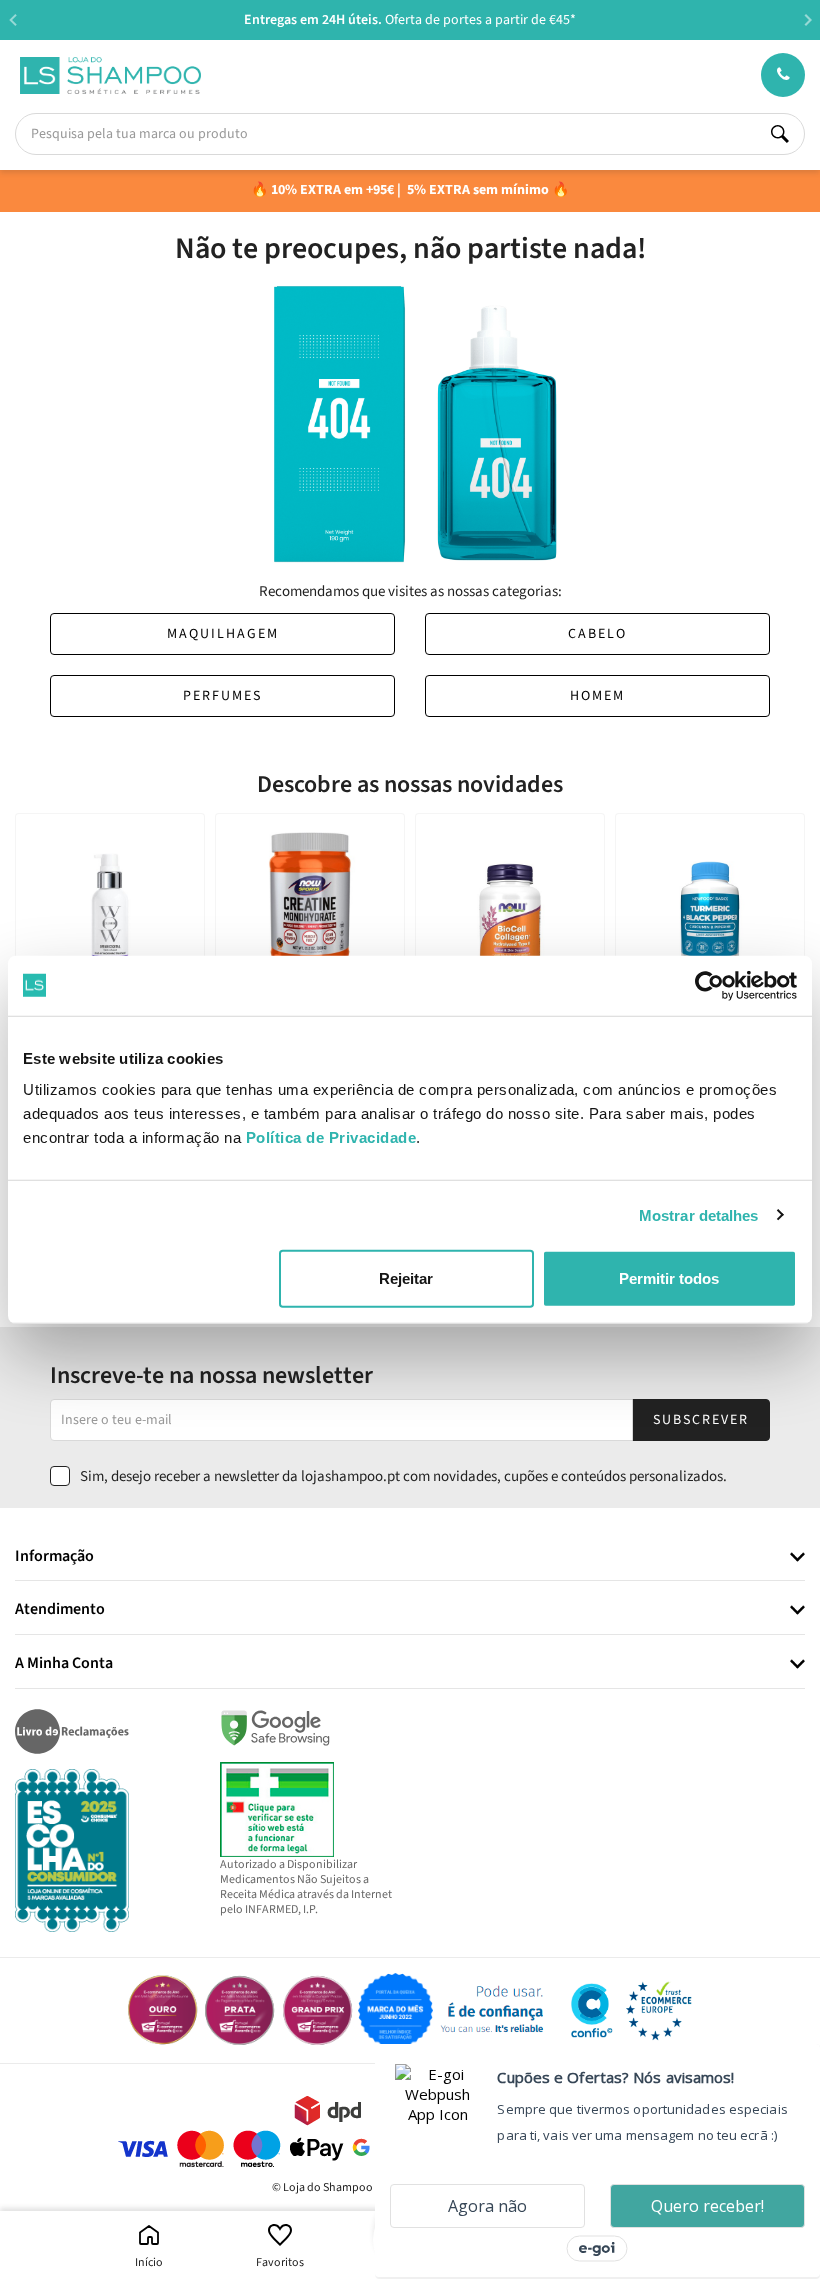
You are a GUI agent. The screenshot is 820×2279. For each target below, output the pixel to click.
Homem (597, 696)
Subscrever (701, 1420)
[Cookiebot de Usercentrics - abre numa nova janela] (709, 985)
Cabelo (597, 634)
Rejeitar (406, 1278)
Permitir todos (669, 1278)
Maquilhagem (223, 634)
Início (149, 2262)
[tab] (410, 1557)
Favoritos (280, 2262)
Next (807, 19)
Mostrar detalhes (699, 1214)
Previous (12, 19)
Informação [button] (54, 1557)
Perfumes (222, 696)
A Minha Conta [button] (64, 1664)
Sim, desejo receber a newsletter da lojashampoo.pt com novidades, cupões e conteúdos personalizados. (403, 1476)
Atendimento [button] (60, 1610)
